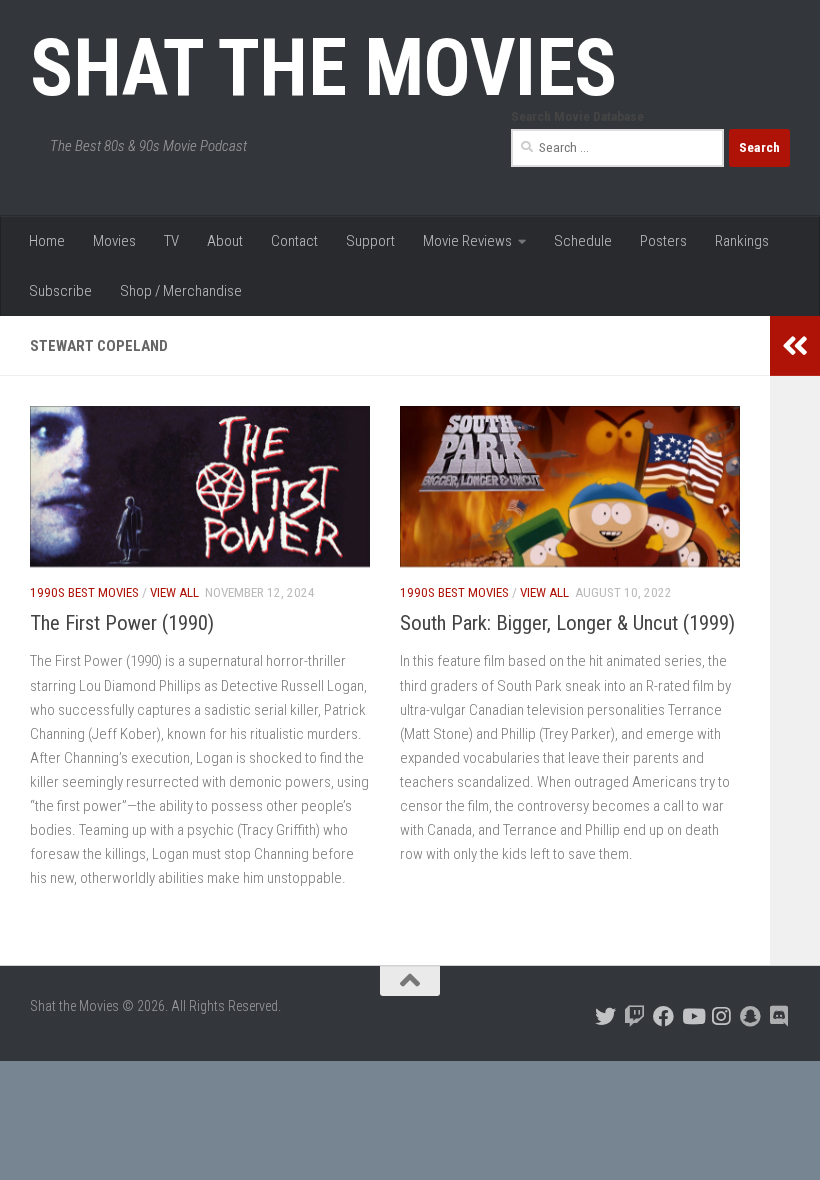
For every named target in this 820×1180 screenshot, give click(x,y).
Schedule (583, 241)
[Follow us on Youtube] (692, 1016)
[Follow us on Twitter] (605, 1016)
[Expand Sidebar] (795, 346)
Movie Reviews (467, 241)
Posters (663, 241)
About (225, 241)
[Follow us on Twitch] (634, 1016)
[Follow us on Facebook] (663, 1016)
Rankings (742, 241)
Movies (114, 241)
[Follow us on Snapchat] (750, 1016)
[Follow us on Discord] (779, 1016)
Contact (294, 241)
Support (370, 241)
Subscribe (60, 291)
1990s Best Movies (84, 592)
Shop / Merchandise (181, 291)
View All (174, 592)
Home (47, 241)
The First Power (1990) (122, 623)
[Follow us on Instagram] (721, 1016)
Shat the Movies (323, 68)
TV (171, 241)
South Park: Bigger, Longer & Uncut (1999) (567, 623)
